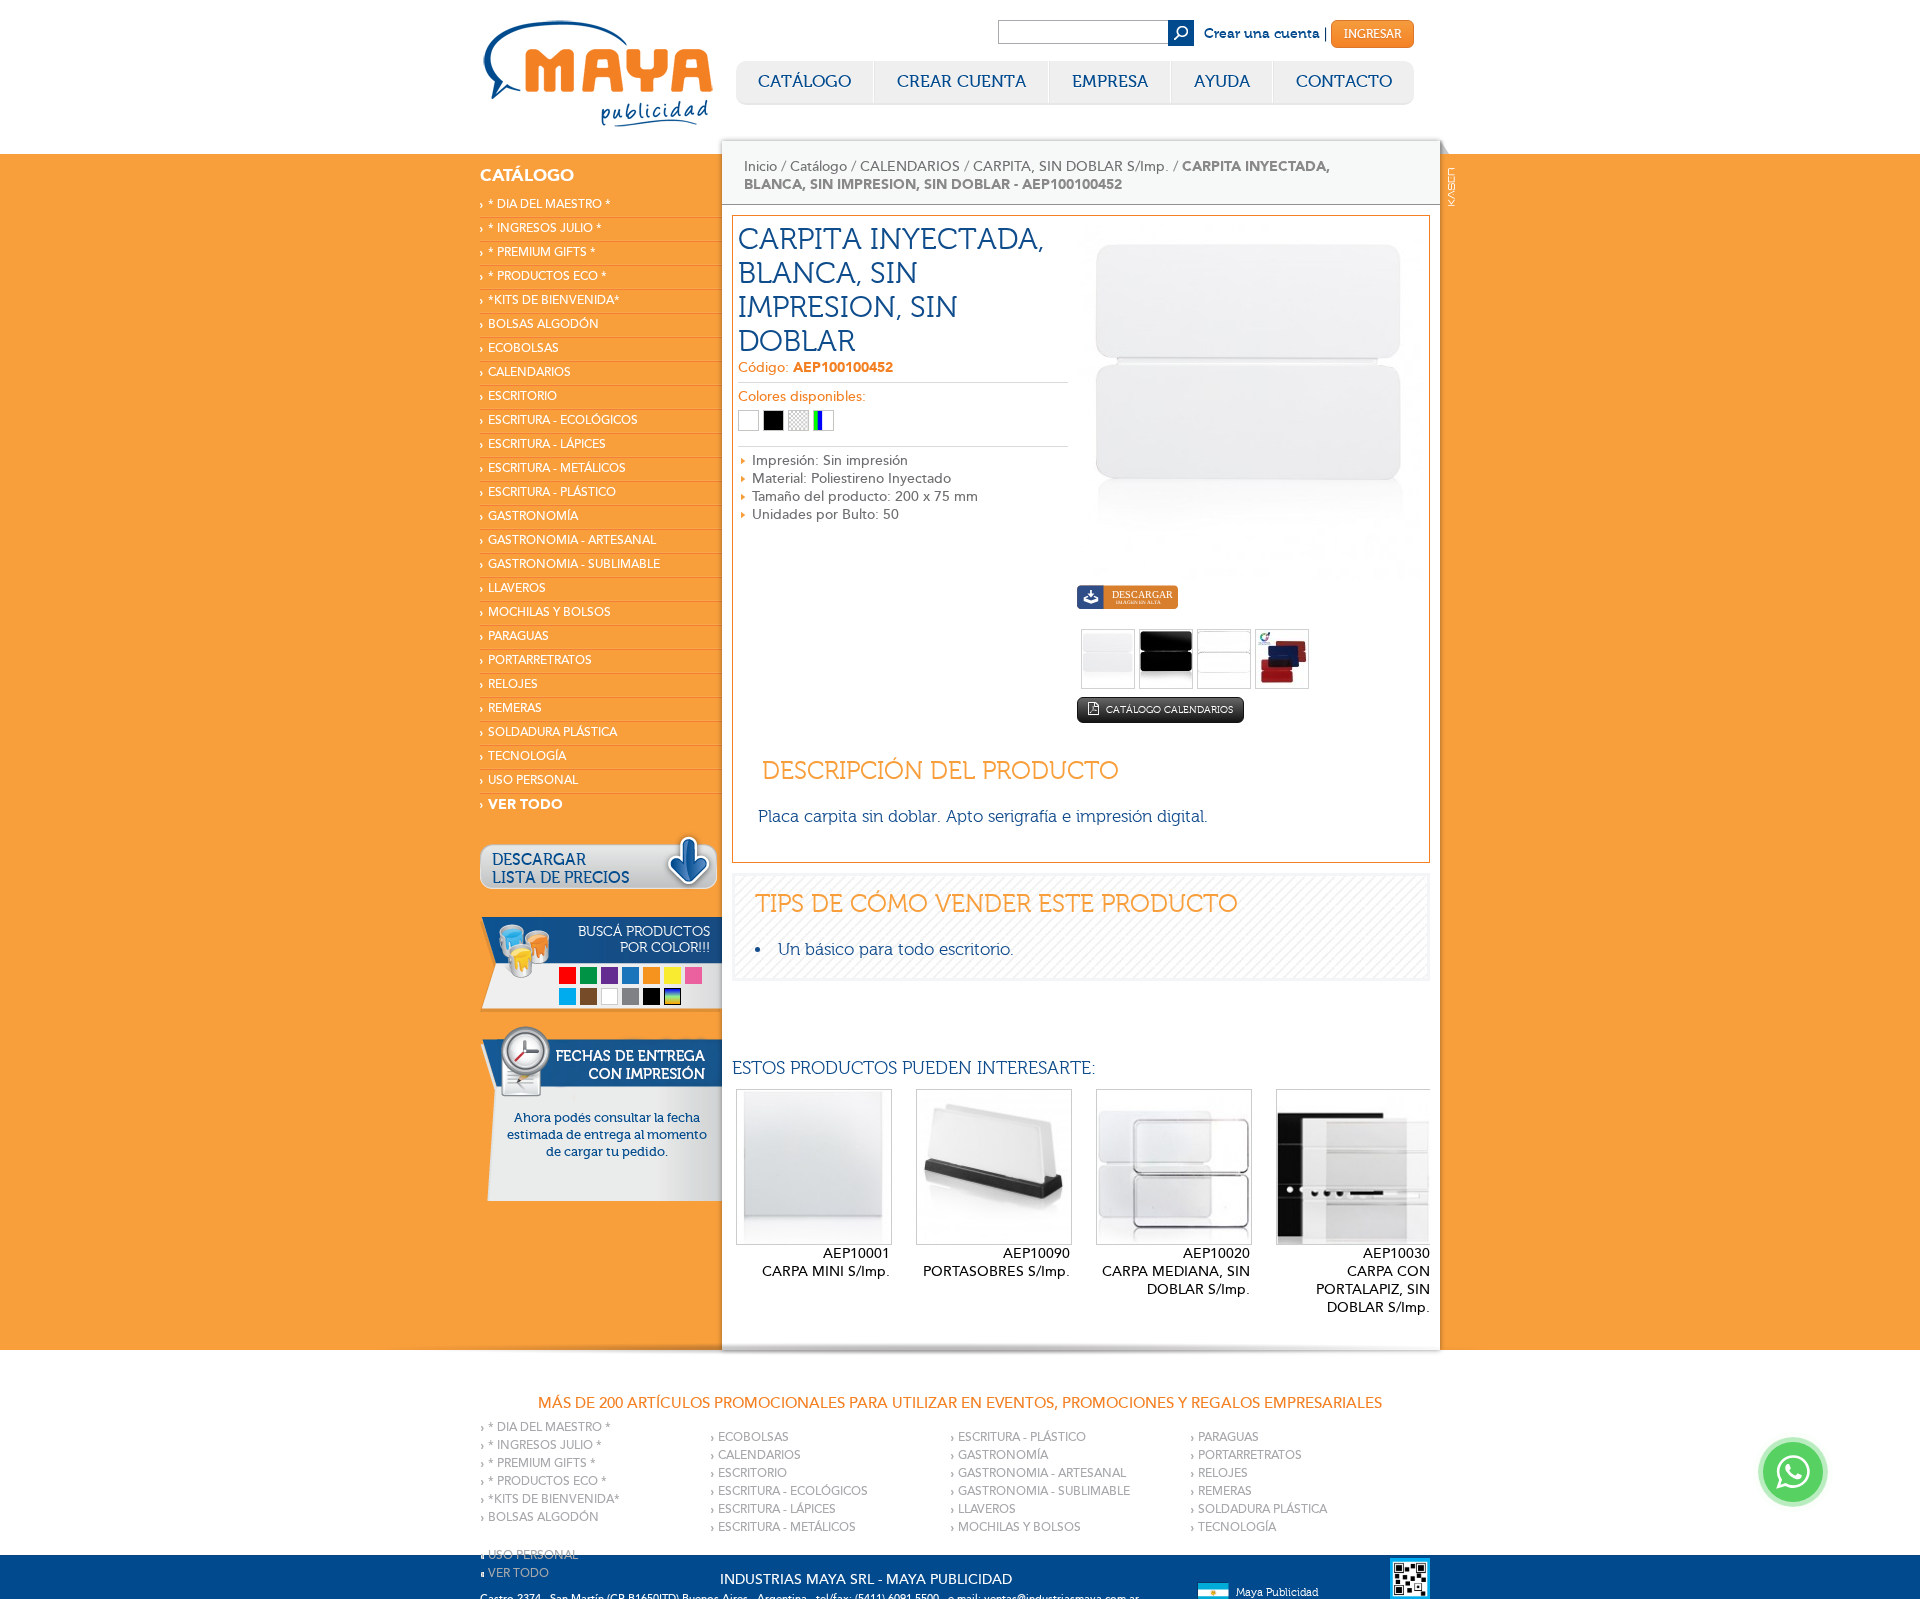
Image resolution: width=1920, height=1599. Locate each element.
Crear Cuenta (961, 81)
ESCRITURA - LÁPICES (547, 444)
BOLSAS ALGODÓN (543, 324)
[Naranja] (651, 975)
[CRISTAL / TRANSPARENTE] (798, 420)
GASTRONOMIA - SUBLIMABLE (574, 564)
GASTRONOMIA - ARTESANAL (572, 540)
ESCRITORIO (522, 396)
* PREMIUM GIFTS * (542, 252)
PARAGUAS (518, 636)
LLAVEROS (517, 588)
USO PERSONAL (533, 780)
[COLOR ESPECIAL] (823, 420)
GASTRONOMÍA (533, 516)
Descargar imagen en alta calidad (1127, 599)
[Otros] (672, 996)
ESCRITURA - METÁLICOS (557, 468)
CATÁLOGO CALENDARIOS (1168, 710)
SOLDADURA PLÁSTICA (552, 732)
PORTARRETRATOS (540, 660)
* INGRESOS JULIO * (545, 228)
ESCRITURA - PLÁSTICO (552, 492)
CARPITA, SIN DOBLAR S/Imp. (1071, 166)
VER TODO (525, 804)
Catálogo (804, 81)
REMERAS (515, 708)
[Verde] (588, 975)
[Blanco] (609, 996)
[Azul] (630, 975)
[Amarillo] (672, 975)
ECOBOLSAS (523, 348)
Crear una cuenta (1262, 34)
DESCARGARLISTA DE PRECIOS (561, 869)
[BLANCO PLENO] (748, 420)
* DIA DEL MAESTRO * (549, 204)
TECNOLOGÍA (527, 756)
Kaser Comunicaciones (1451, 187)
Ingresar (1372, 34)
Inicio (760, 166)
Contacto (1344, 81)
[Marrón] (588, 996)
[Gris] (630, 996)
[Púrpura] (609, 975)
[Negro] (651, 996)
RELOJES (513, 684)
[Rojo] (567, 975)
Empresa (1110, 81)
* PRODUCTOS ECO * (547, 276)
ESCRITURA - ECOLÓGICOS (563, 420)
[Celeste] (567, 996)
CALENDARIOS (529, 372)
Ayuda (1222, 81)
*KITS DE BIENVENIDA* (554, 300)
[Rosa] (693, 975)
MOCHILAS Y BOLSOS (549, 612)
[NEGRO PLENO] (773, 420)
